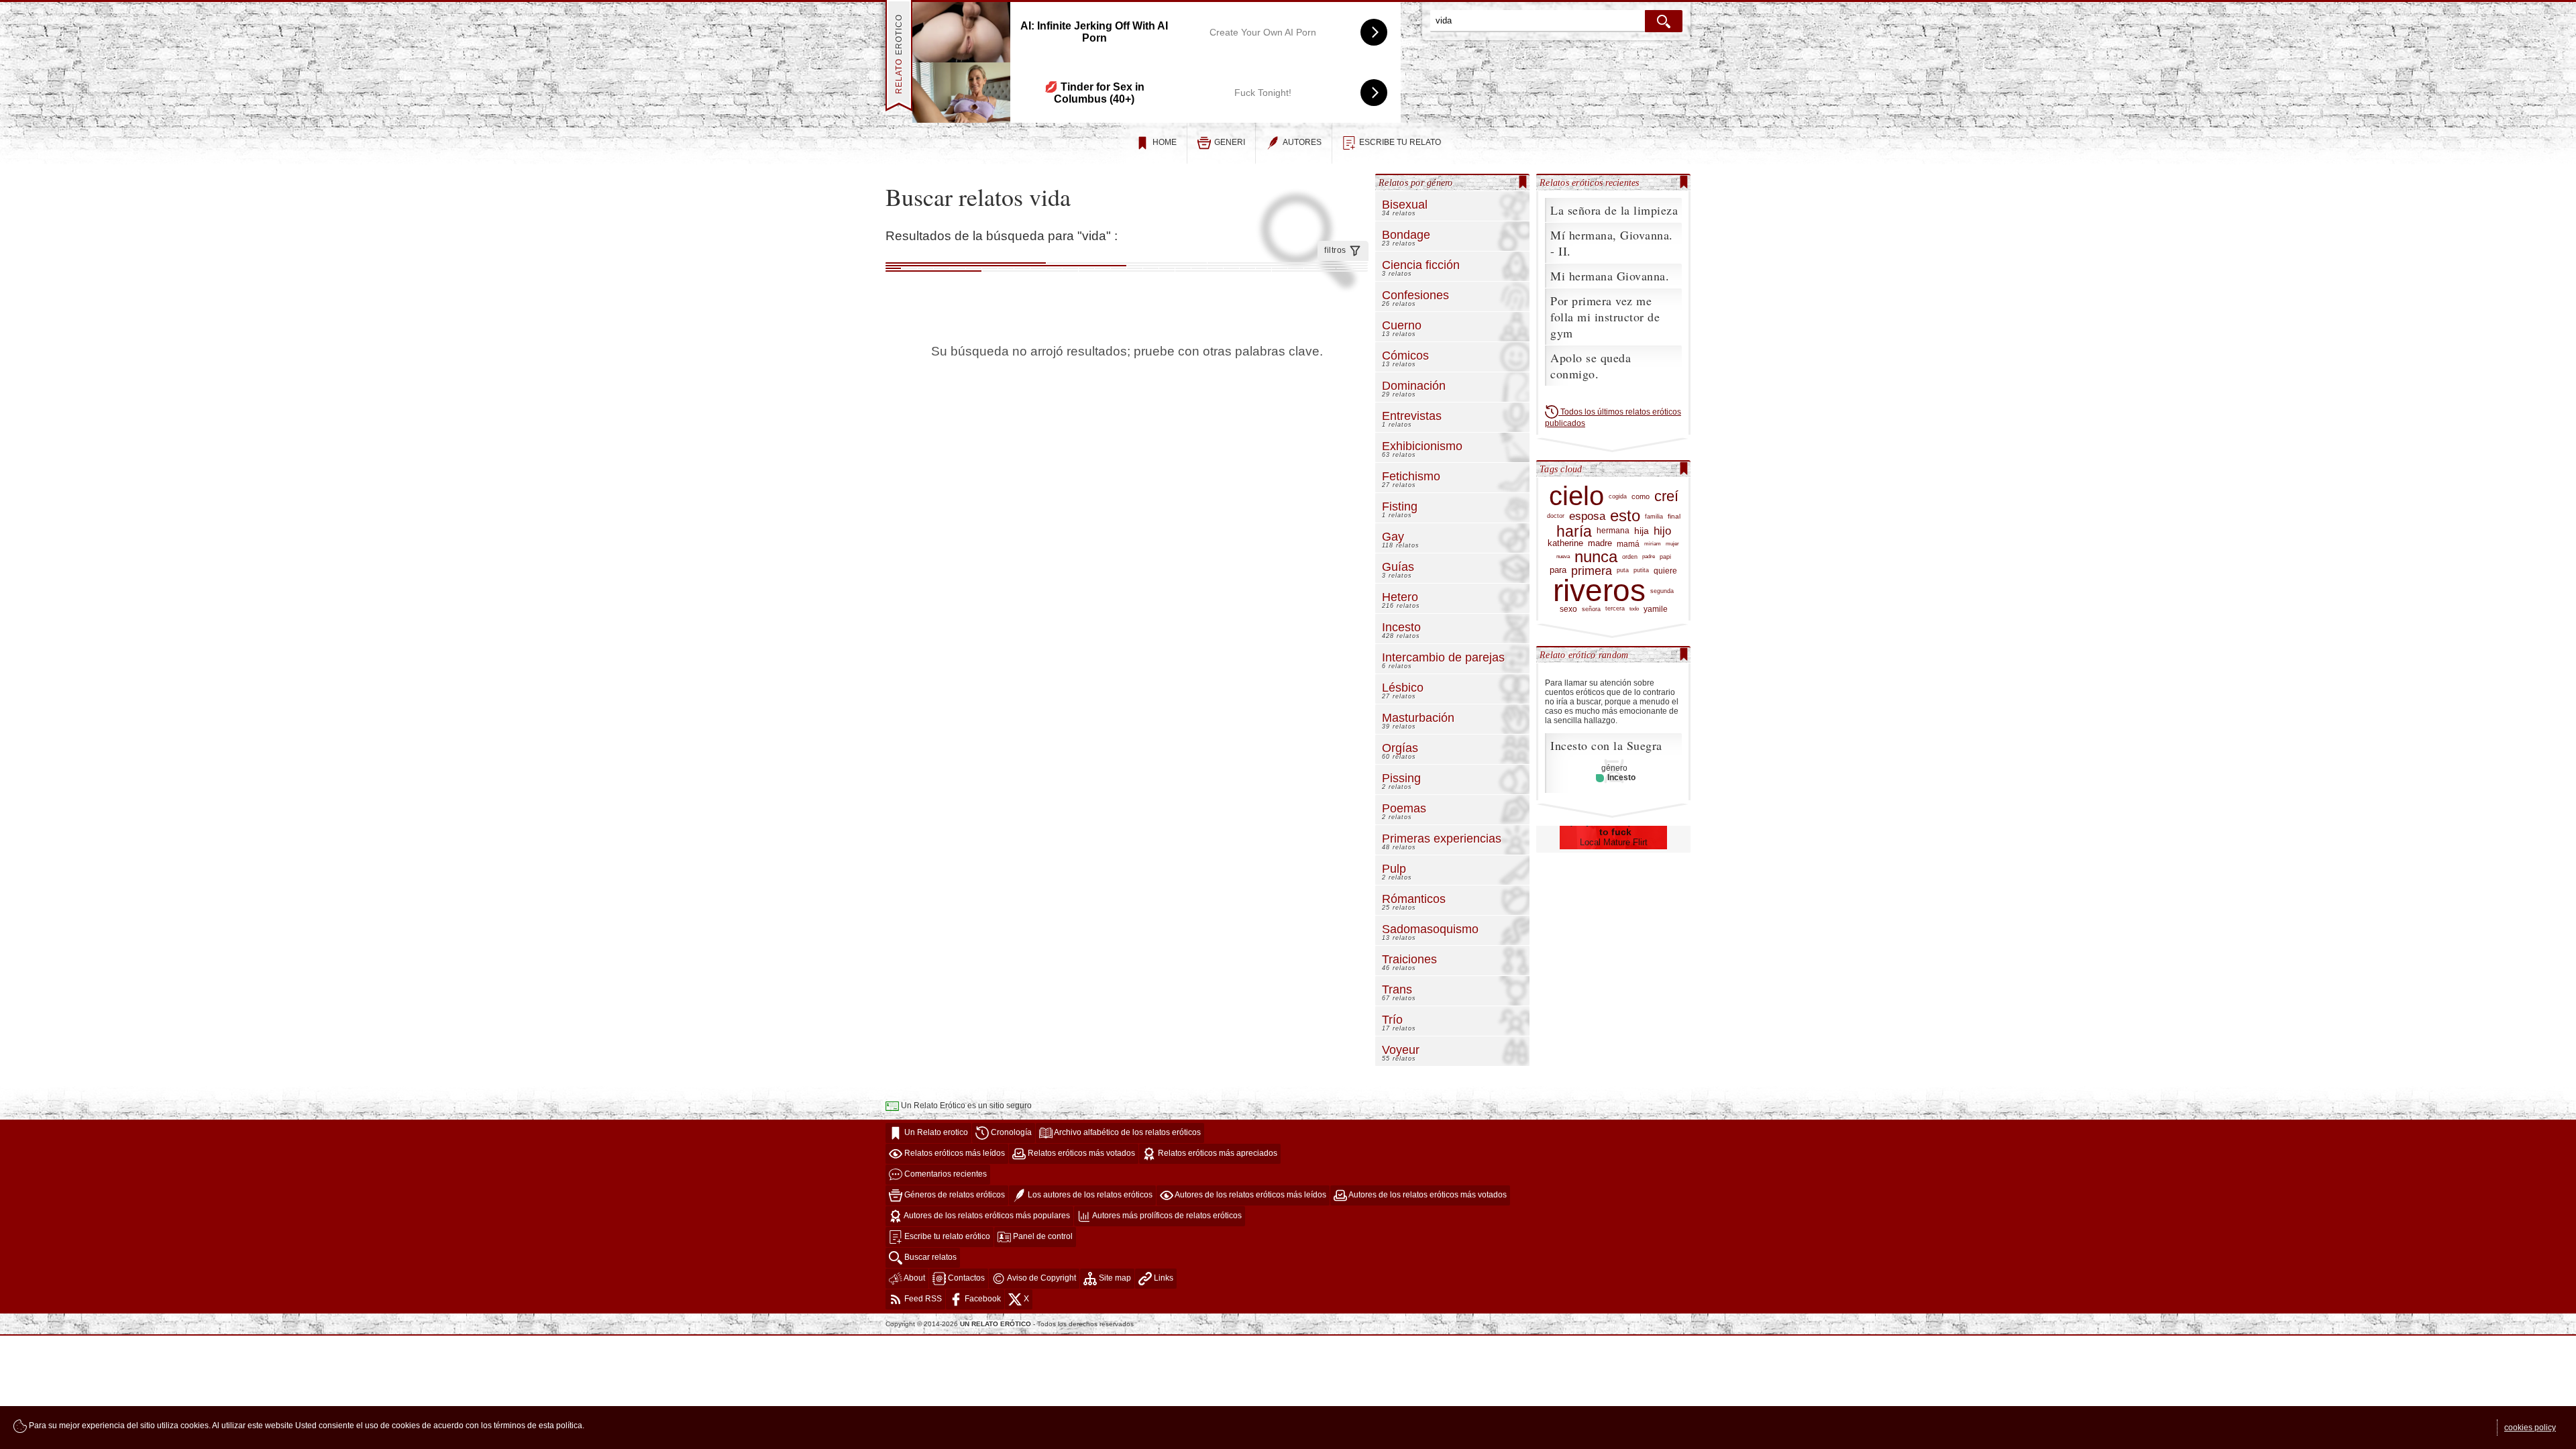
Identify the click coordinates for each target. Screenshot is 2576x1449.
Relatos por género (1416, 182)
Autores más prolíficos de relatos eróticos (1166, 1216)
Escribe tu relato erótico (946, 1237)
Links (1163, 1279)
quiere (1665, 571)
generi (1230, 142)
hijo (1662, 531)
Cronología (1010, 1133)
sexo (1568, 609)
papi (1665, 556)
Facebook (982, 1299)
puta (1623, 570)
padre (1649, 556)
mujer (1672, 543)
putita (1641, 570)
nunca (1596, 556)
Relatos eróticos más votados (1080, 1154)
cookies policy (2530, 1428)
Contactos (965, 1279)
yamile (1656, 609)
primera (1592, 571)
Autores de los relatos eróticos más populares (986, 1216)
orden (1630, 556)
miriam (1653, 543)
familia (1654, 516)
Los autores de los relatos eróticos (1089, 1195)
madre (1600, 543)
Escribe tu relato (1400, 142)
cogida (1618, 496)
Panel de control (1042, 1237)
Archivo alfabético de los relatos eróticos (1127, 1133)
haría (1574, 532)
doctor (1556, 516)
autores (1302, 142)
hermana (1613, 531)
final (1674, 516)
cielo (1576, 496)
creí (1666, 496)
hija (1642, 531)
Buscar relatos (929, 1258)
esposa (1587, 517)
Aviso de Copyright (1041, 1279)
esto (1625, 516)
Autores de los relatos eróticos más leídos (1250, 1195)
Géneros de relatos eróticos (954, 1195)
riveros (1599, 591)
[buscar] (1664, 21)
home (1165, 142)
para (1558, 570)
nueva (1563, 556)
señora (1591, 609)
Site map (1114, 1279)
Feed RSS (922, 1299)
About (914, 1279)
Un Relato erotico (935, 1133)
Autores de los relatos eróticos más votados (1427, 1195)
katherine (1565, 543)
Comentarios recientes (945, 1175)
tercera (1615, 608)
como (1641, 496)
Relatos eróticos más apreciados (1217, 1154)
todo (1634, 609)
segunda (1662, 591)
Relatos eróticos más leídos (954, 1154)
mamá (1628, 544)
